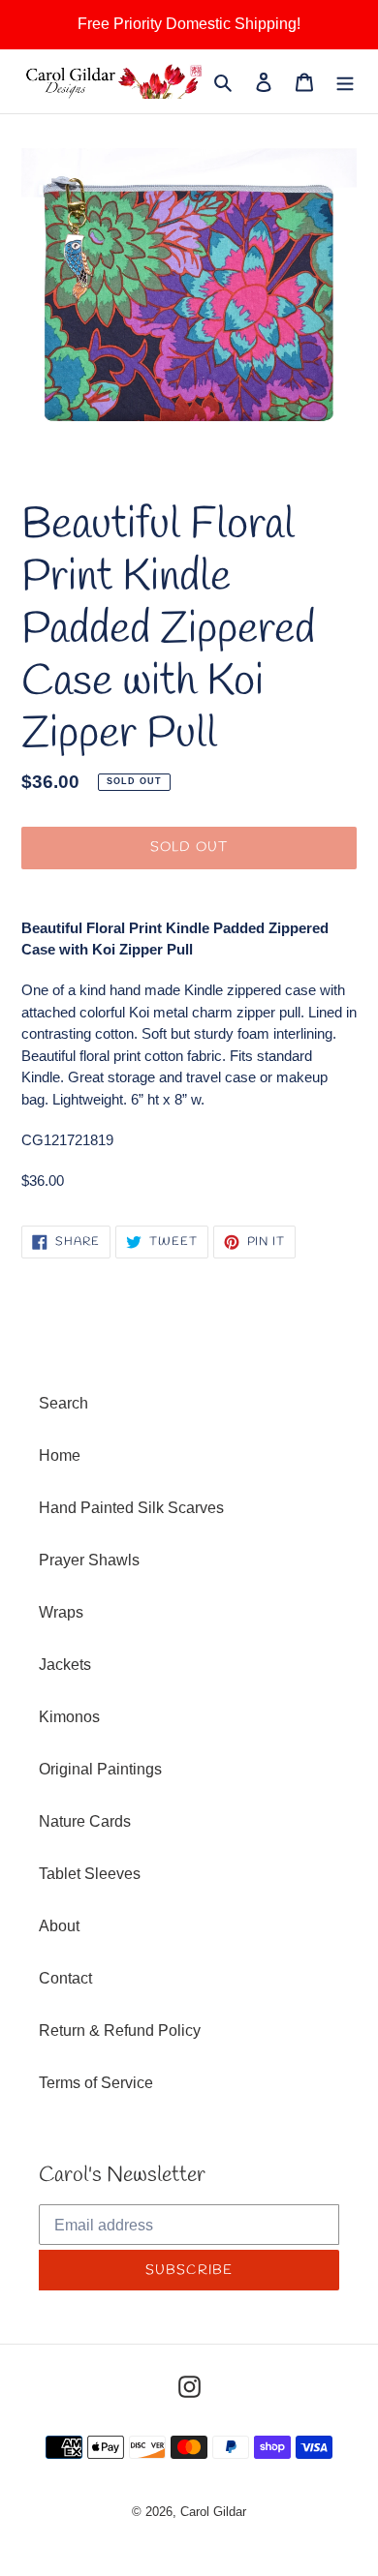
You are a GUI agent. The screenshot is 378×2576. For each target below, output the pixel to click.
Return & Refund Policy (120, 2030)
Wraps (61, 1612)
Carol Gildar (213, 2512)
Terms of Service (96, 2083)
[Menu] (345, 81)
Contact (65, 1978)
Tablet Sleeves (90, 1874)
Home (60, 1455)
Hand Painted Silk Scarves (131, 1508)
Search (63, 1403)
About (59, 1926)
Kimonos (69, 1717)
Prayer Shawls (89, 1560)
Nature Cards (85, 1821)
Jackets (65, 1665)
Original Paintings (100, 1769)
